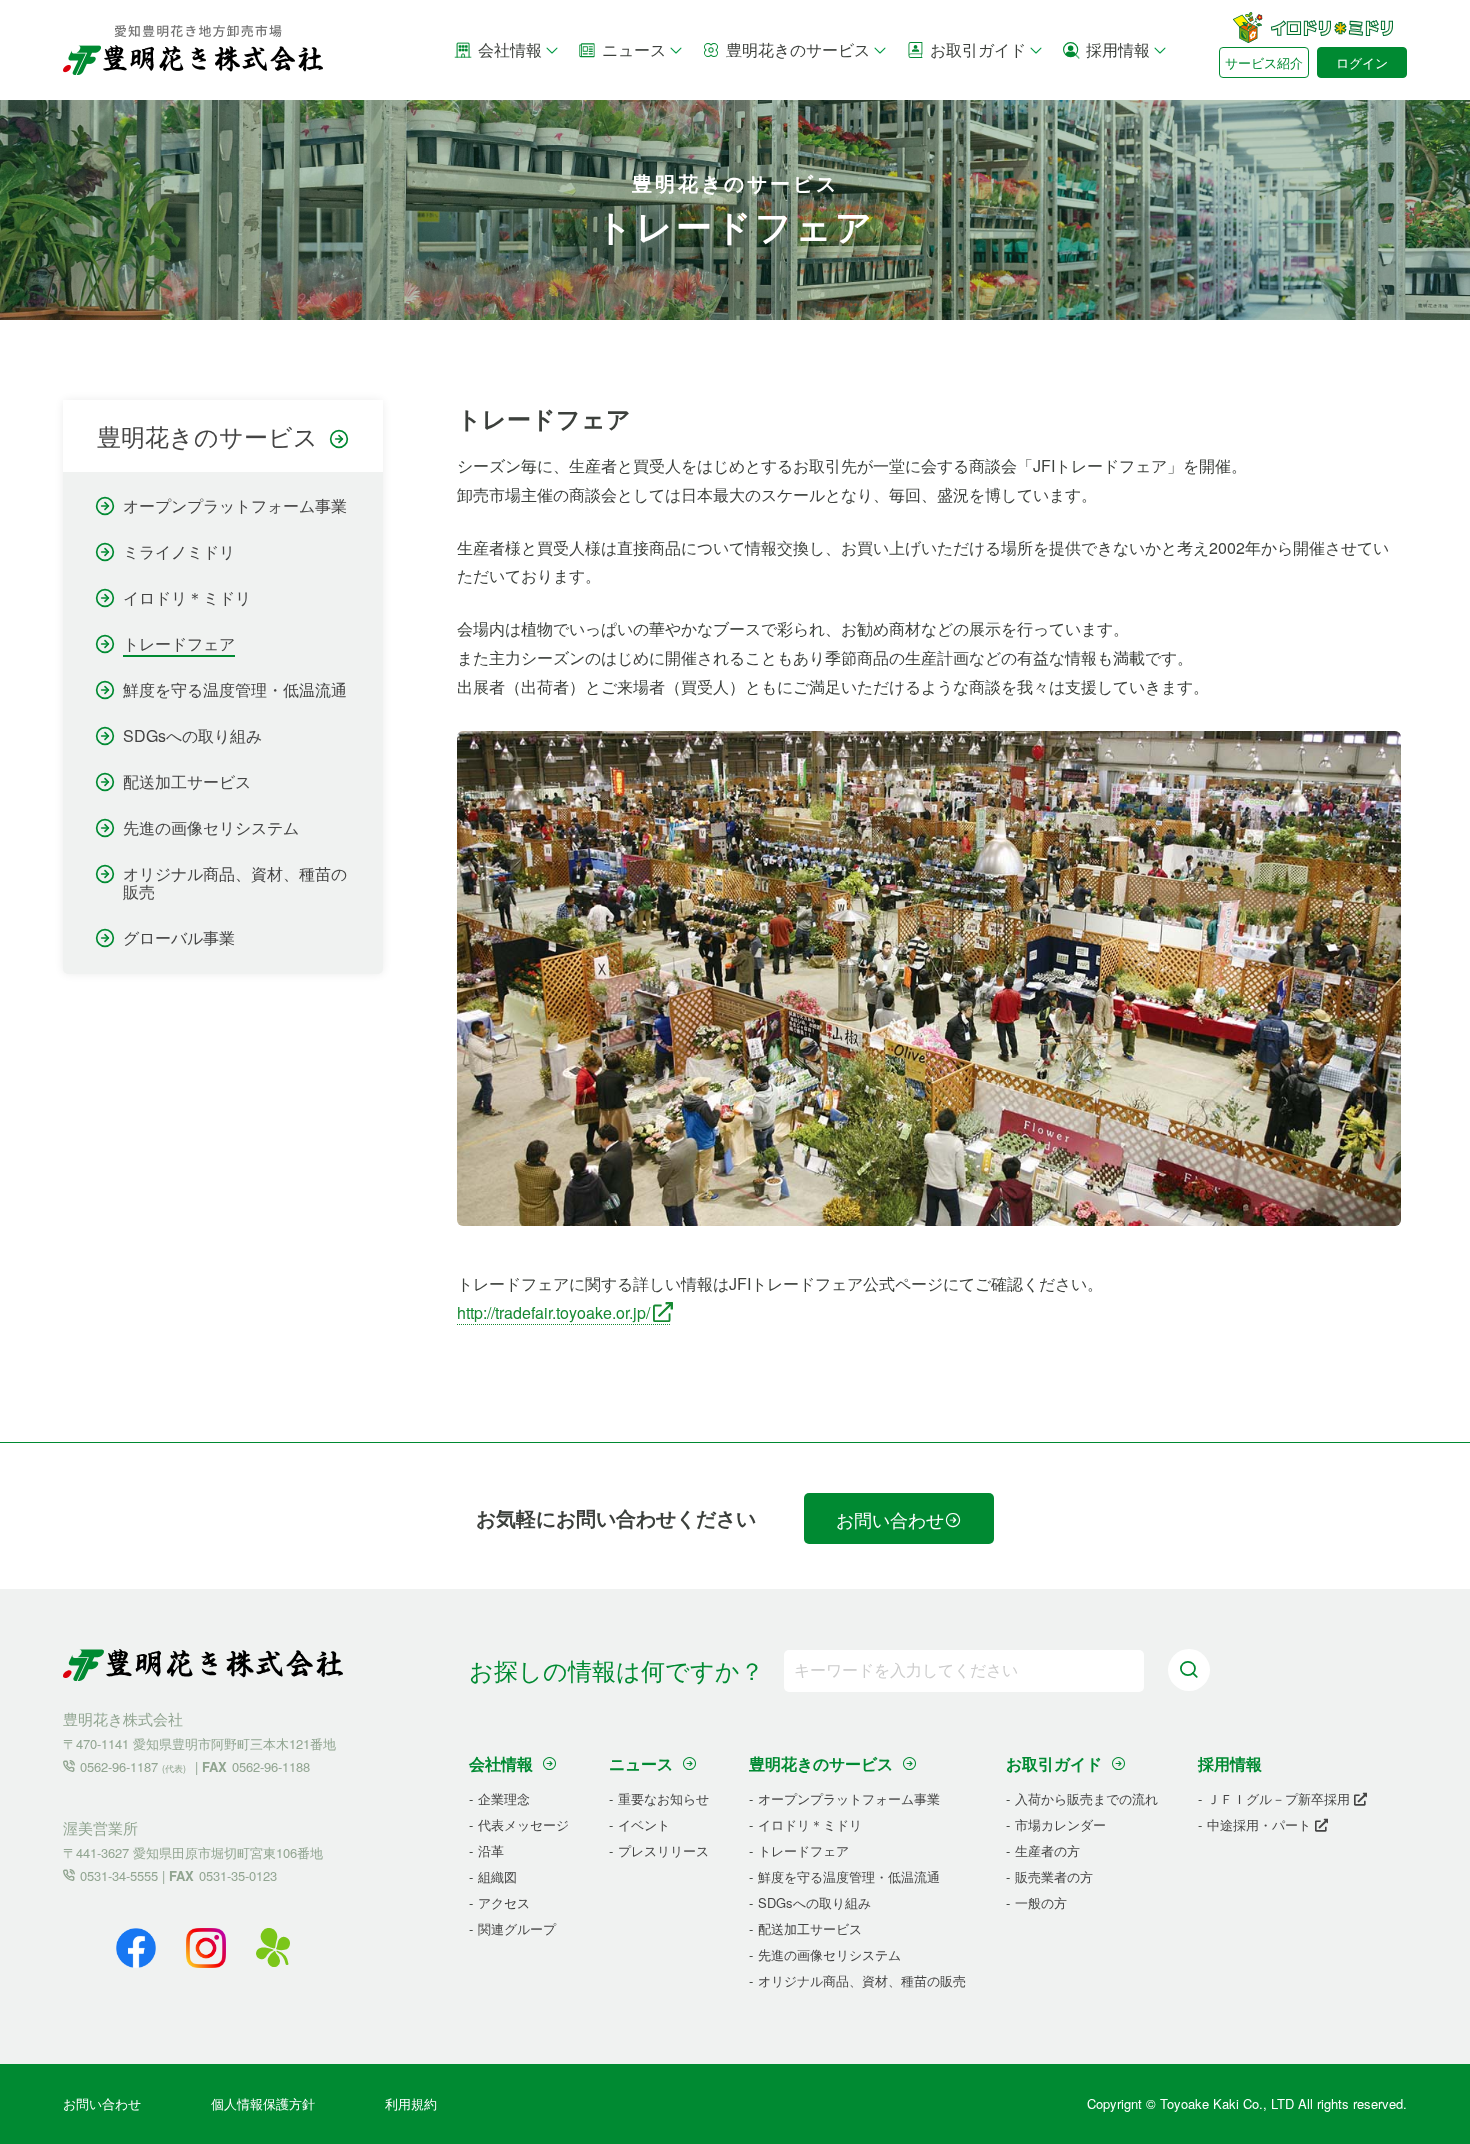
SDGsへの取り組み (192, 735)
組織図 (497, 1876)
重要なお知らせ (663, 1798)
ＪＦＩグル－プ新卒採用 (1280, 1798)
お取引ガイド (978, 49)
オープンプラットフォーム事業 (235, 505)
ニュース (634, 49)
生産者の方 (1047, 1850)
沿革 (491, 1850)
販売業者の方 (1054, 1876)
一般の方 (1041, 1902)
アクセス (504, 1902)
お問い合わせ (890, 1519)
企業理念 (504, 1798)
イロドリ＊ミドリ (187, 597)
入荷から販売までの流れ (1086, 1798)
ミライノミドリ (179, 551)
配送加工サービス (187, 781)
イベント (644, 1824)
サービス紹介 (1264, 62)
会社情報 (510, 49)
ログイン (1362, 62)
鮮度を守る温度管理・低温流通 (235, 689)
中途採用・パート (1261, 1824)
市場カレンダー (1060, 1824)
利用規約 (411, 2103)
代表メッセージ (523, 1824)
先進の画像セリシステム (211, 827)
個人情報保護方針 (263, 2103)
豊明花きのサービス (798, 49)
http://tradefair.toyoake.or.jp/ (553, 1312)
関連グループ (517, 1928)
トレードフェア (179, 643)
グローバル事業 (179, 937)
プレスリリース (663, 1850)
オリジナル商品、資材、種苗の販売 (235, 882)
